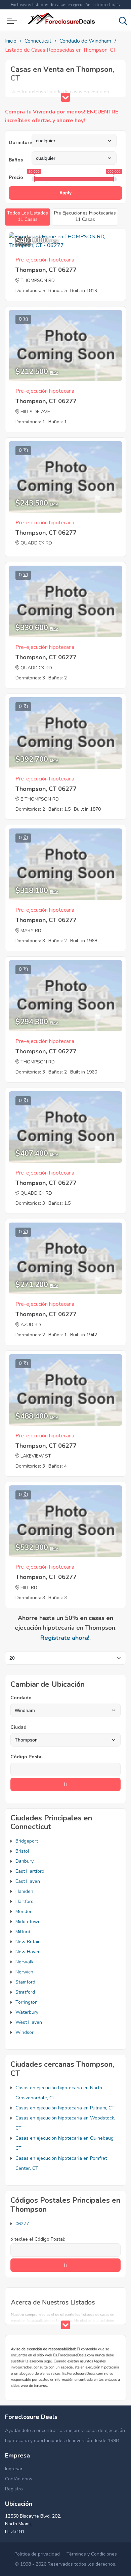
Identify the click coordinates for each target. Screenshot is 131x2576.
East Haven (28, 1881)
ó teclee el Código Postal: (38, 2239)
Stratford (25, 1992)
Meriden (24, 1912)
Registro (14, 2489)
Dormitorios (20, 142)
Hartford (25, 1901)
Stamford (25, 1982)
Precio (16, 177)
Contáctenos (19, 2479)
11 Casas (28, 216)
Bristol (22, 1851)
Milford (23, 1932)
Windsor (25, 2032)
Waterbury (27, 2012)
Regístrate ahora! (65, 1638)
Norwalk (25, 1962)
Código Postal (27, 1757)
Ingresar (14, 2469)
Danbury (25, 1861)
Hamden (24, 1891)
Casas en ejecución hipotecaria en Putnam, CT (65, 2108)
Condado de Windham (85, 41)
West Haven (29, 2022)
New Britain (28, 1942)
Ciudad (18, 1727)
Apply (65, 193)
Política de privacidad (37, 2554)
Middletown (28, 1922)
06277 (22, 2224)
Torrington (27, 2002)
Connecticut (38, 41)
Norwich (24, 1972)
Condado (21, 1698)
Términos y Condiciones (92, 2554)
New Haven (28, 1952)
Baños (16, 160)
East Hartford (30, 1871)
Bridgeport (27, 1841)
